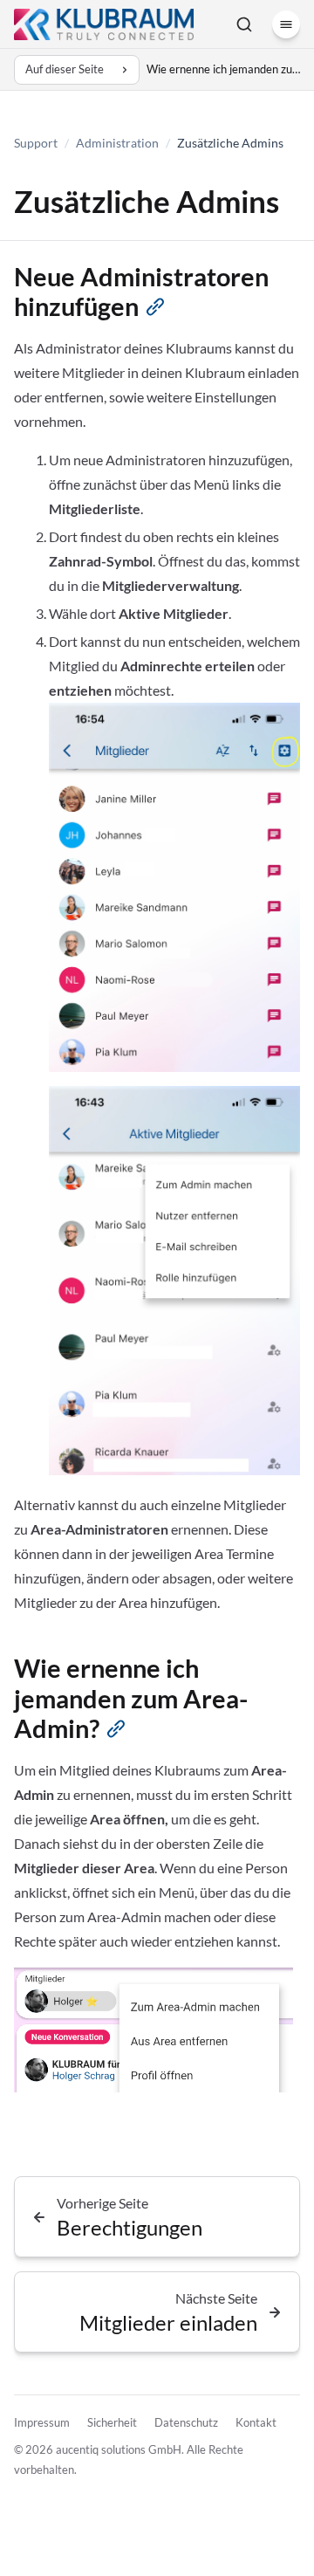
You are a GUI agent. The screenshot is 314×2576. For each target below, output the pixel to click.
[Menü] (286, 24)
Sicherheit (112, 2422)
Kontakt (256, 2422)
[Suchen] (244, 24)
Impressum (42, 2422)
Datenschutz (186, 2422)
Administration (117, 143)
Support (36, 143)
